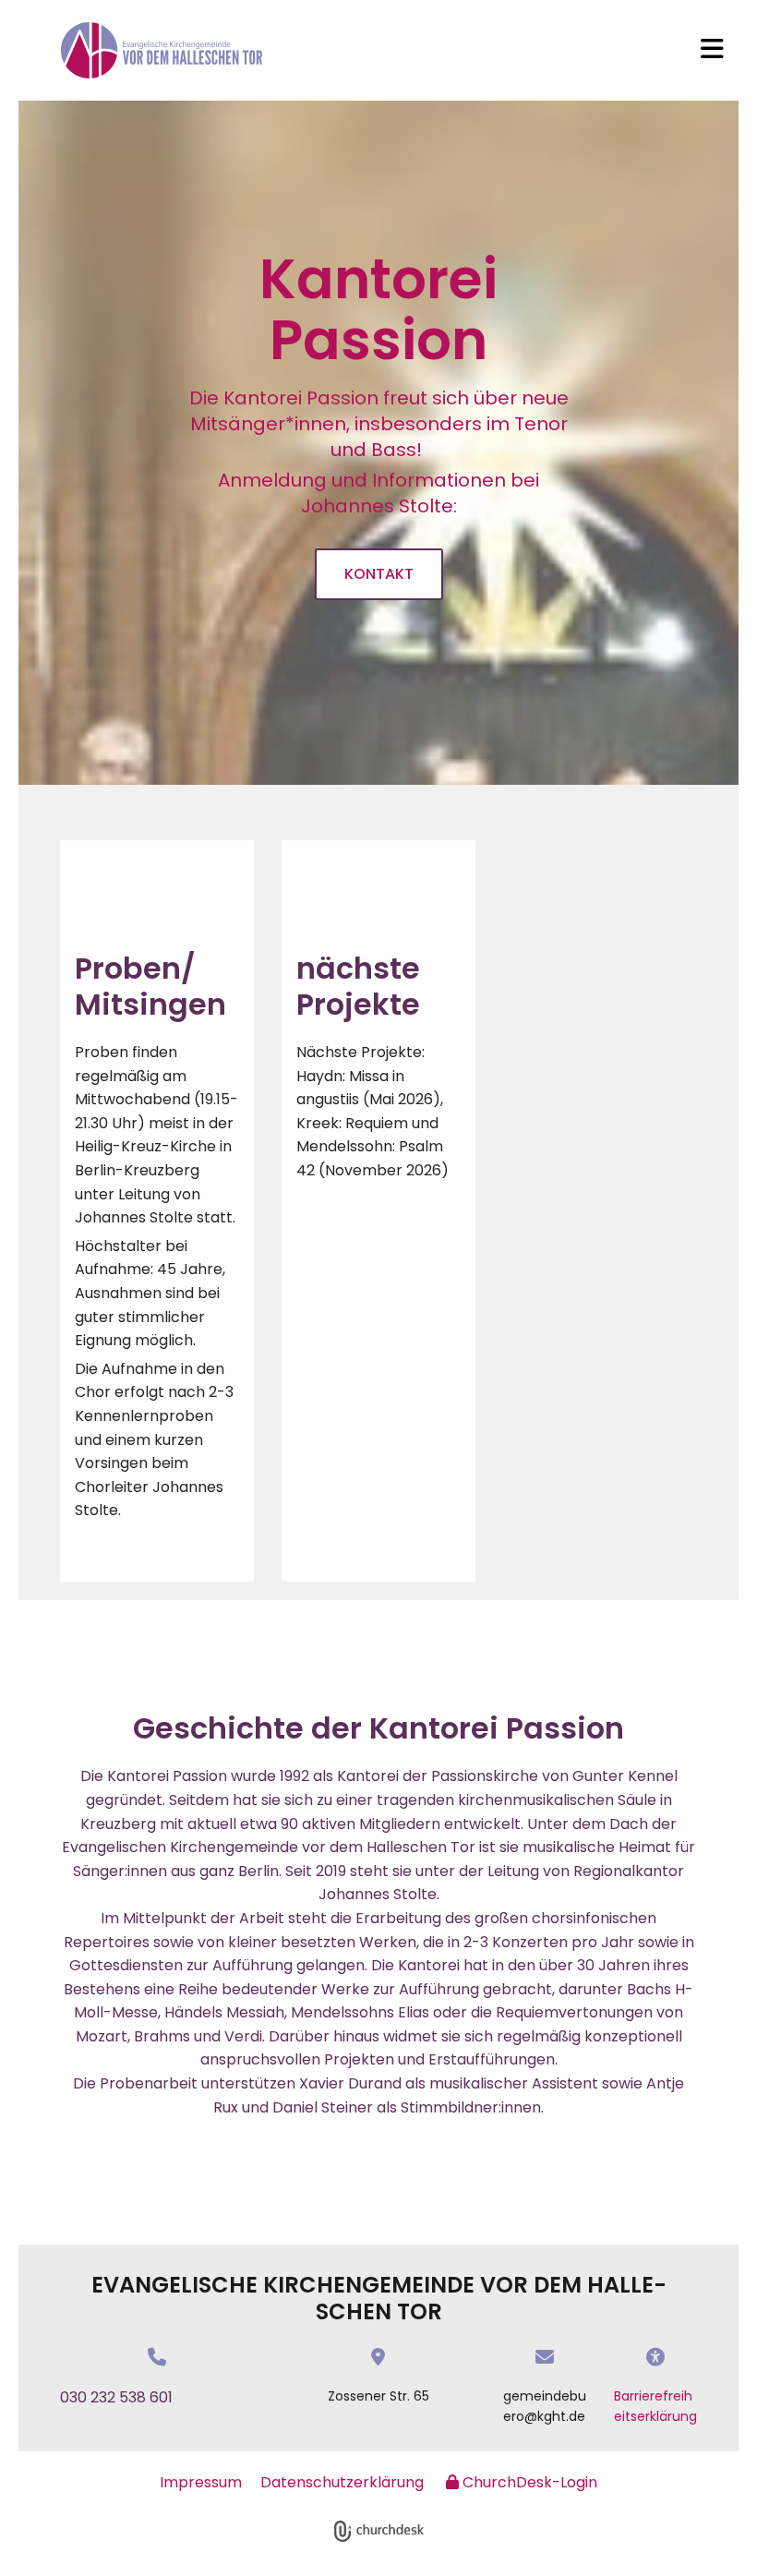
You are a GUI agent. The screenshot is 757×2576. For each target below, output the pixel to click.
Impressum (201, 2482)
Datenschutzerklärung (342, 2482)
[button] (712, 51)
